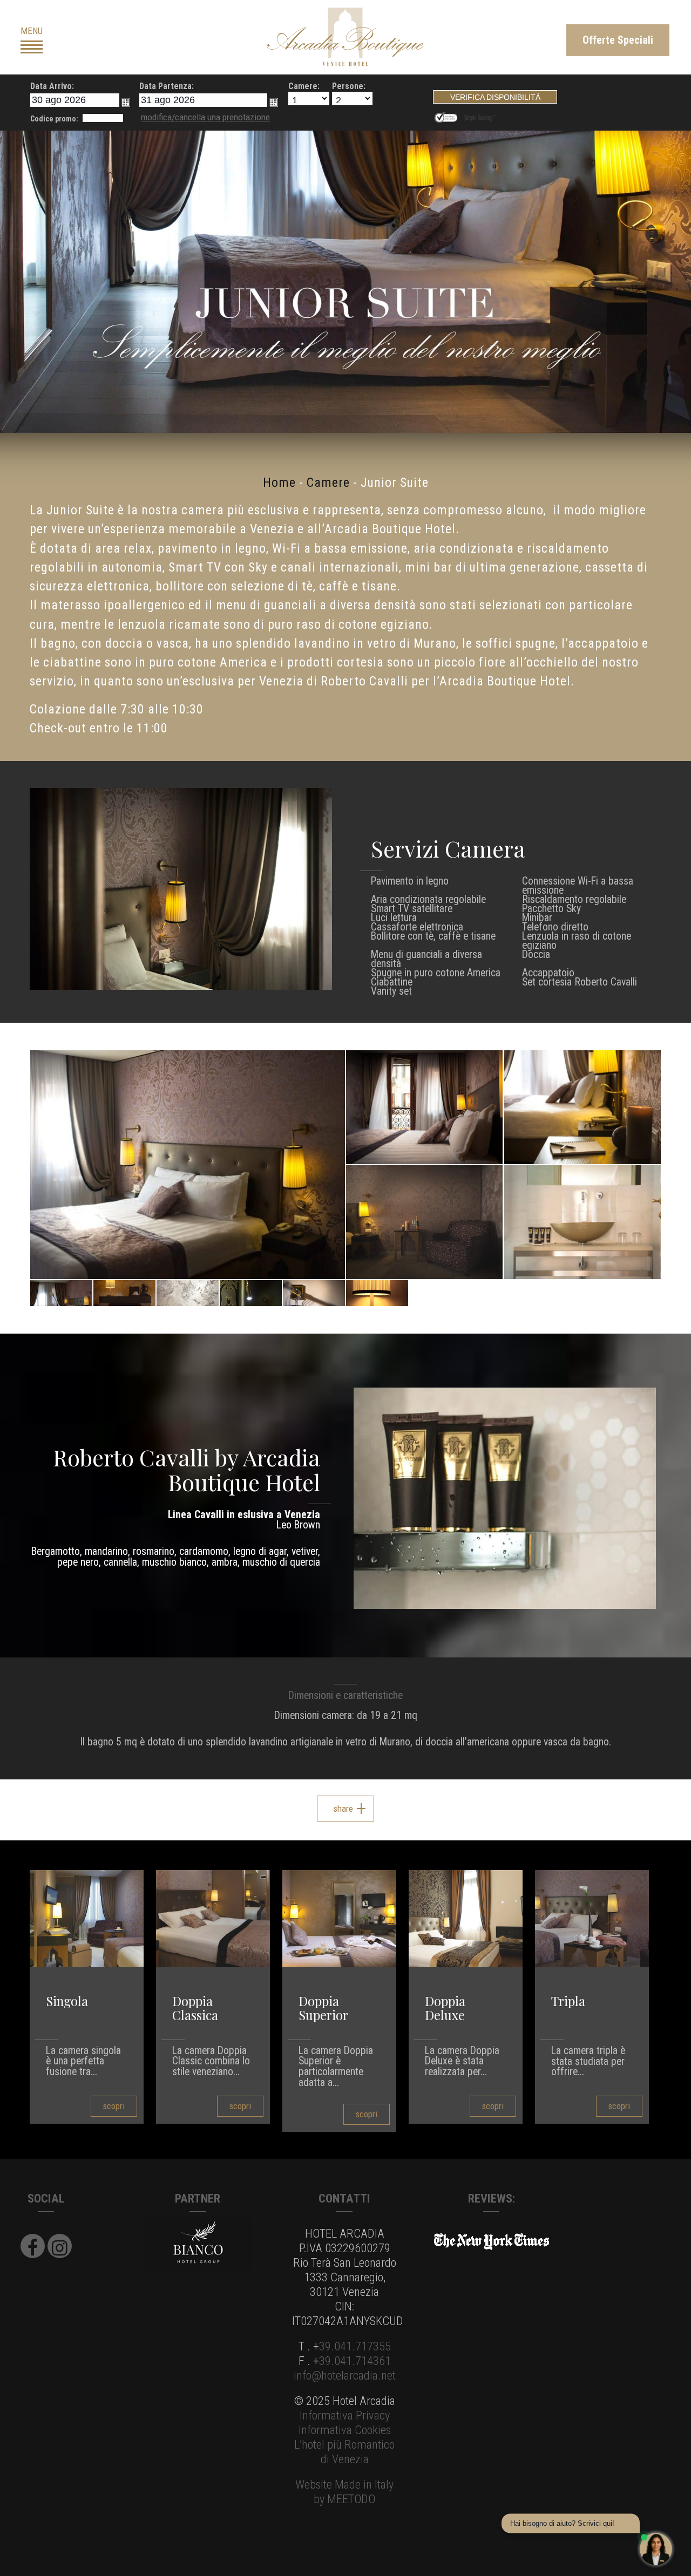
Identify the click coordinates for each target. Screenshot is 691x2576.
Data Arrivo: (52, 86)
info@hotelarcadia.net (345, 2375)
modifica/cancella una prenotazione (205, 117)
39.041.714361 (355, 2361)
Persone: (349, 86)
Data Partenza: (167, 86)
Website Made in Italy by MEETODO (344, 2492)
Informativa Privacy (345, 2415)
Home (279, 482)
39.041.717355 (355, 2346)
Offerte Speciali (618, 40)
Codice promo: (54, 119)
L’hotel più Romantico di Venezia (344, 2452)
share (343, 1809)
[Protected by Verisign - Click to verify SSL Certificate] (448, 116)
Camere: (304, 86)
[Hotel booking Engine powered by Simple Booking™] (480, 116)
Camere (328, 482)
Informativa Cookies (345, 2430)
